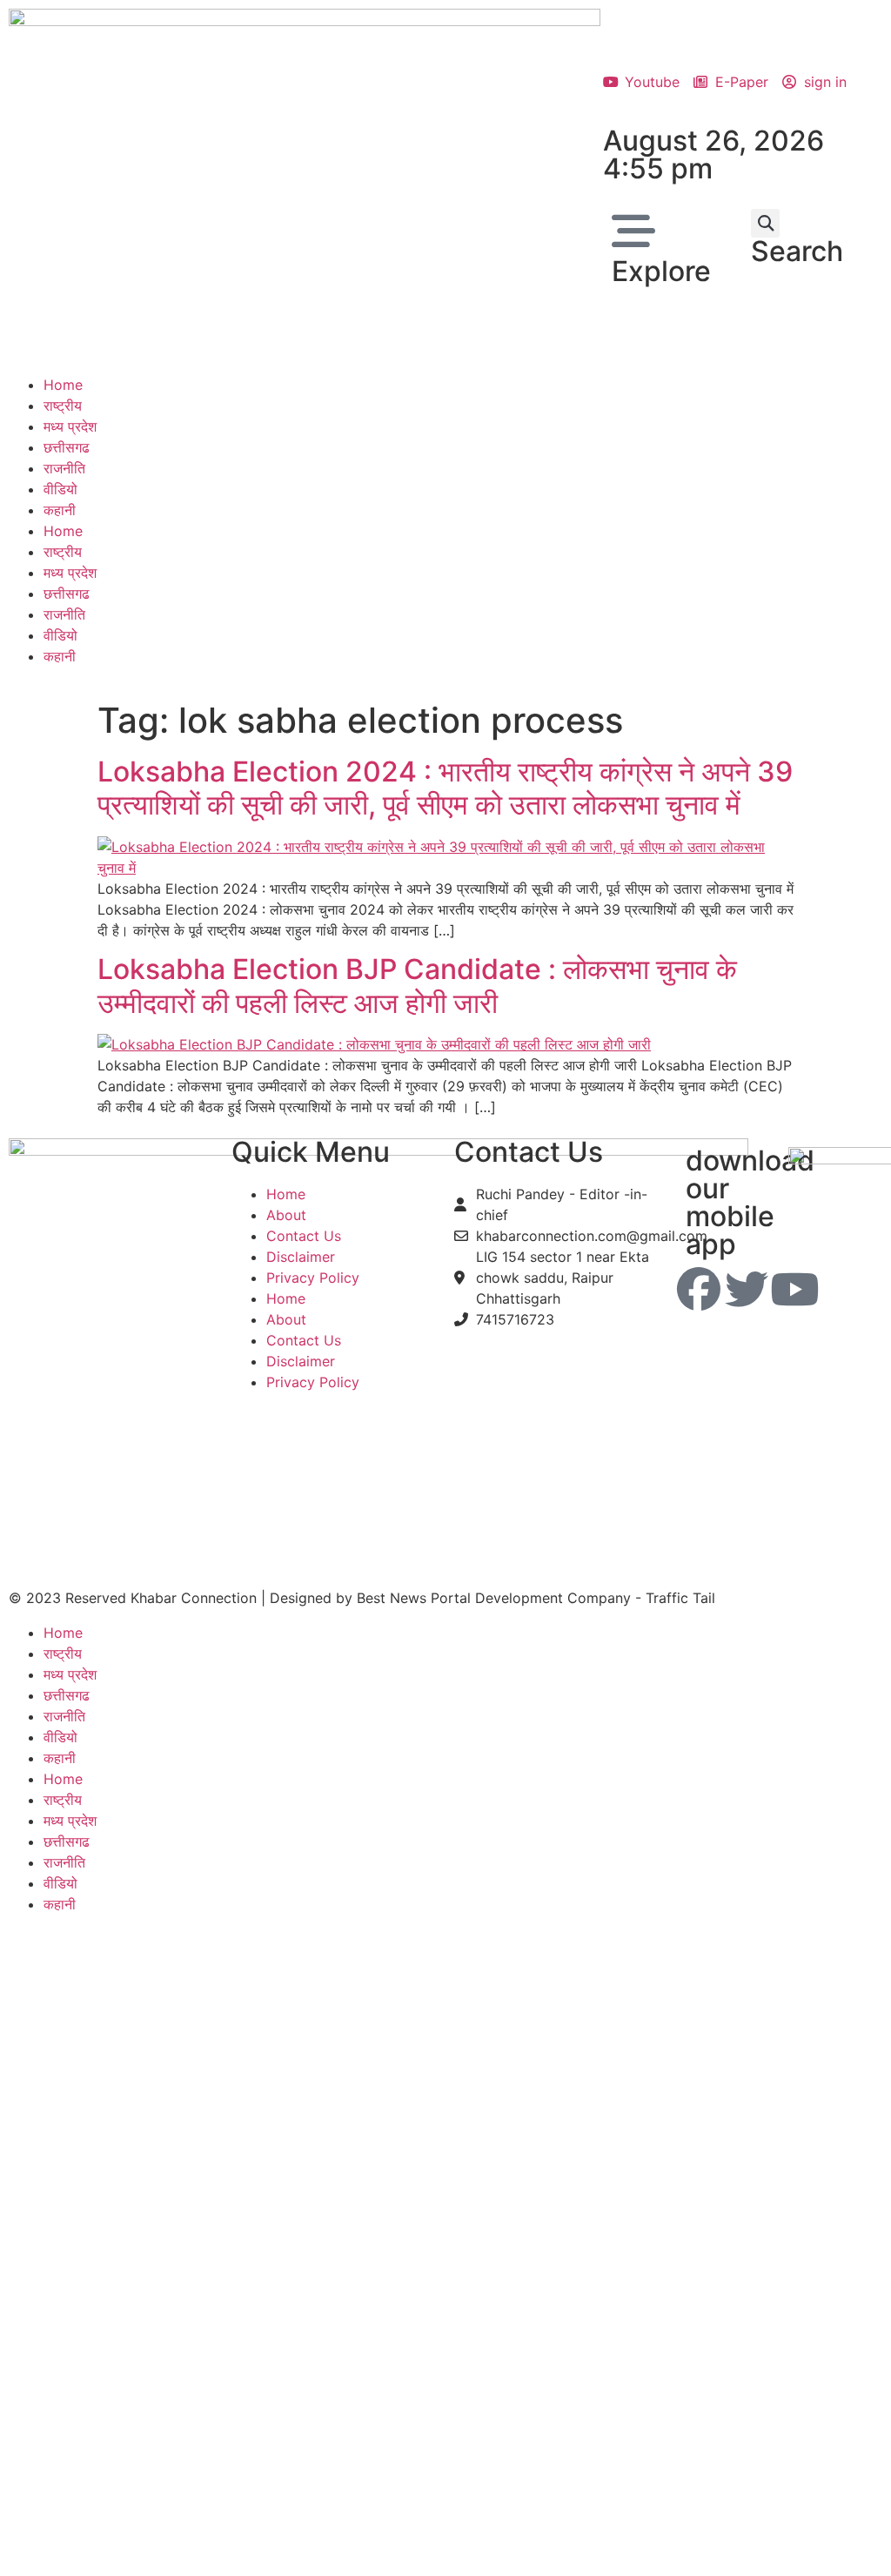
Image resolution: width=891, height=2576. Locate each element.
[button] (765, 223)
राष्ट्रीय (63, 406)
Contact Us (304, 1236)
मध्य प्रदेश (70, 426)
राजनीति (64, 468)
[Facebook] (699, 1289)
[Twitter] (747, 1289)
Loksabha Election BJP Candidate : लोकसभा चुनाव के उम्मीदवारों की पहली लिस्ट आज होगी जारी (417, 986)
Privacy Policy (313, 1278)
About (286, 1215)
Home (63, 385)
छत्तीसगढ (67, 447)
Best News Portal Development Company (494, 1598)
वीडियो (60, 489)
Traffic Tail (680, 1598)
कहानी (60, 510)
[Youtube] (794, 1289)
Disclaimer (301, 1257)
